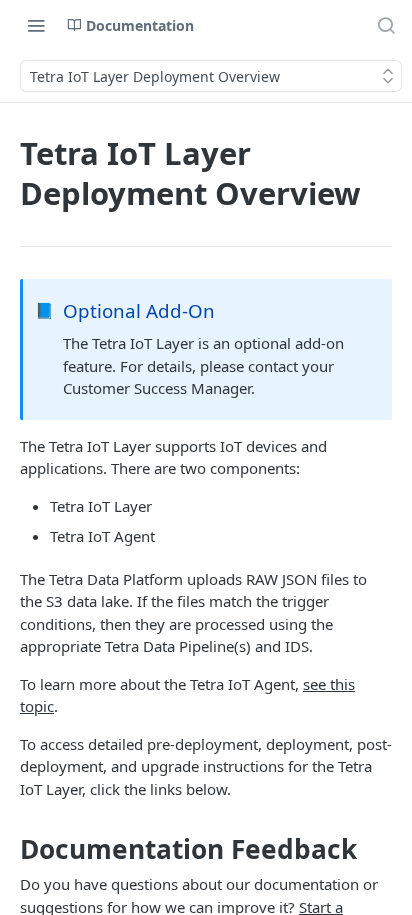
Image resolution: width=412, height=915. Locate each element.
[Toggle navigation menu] (36, 25)
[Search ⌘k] (386, 25)
